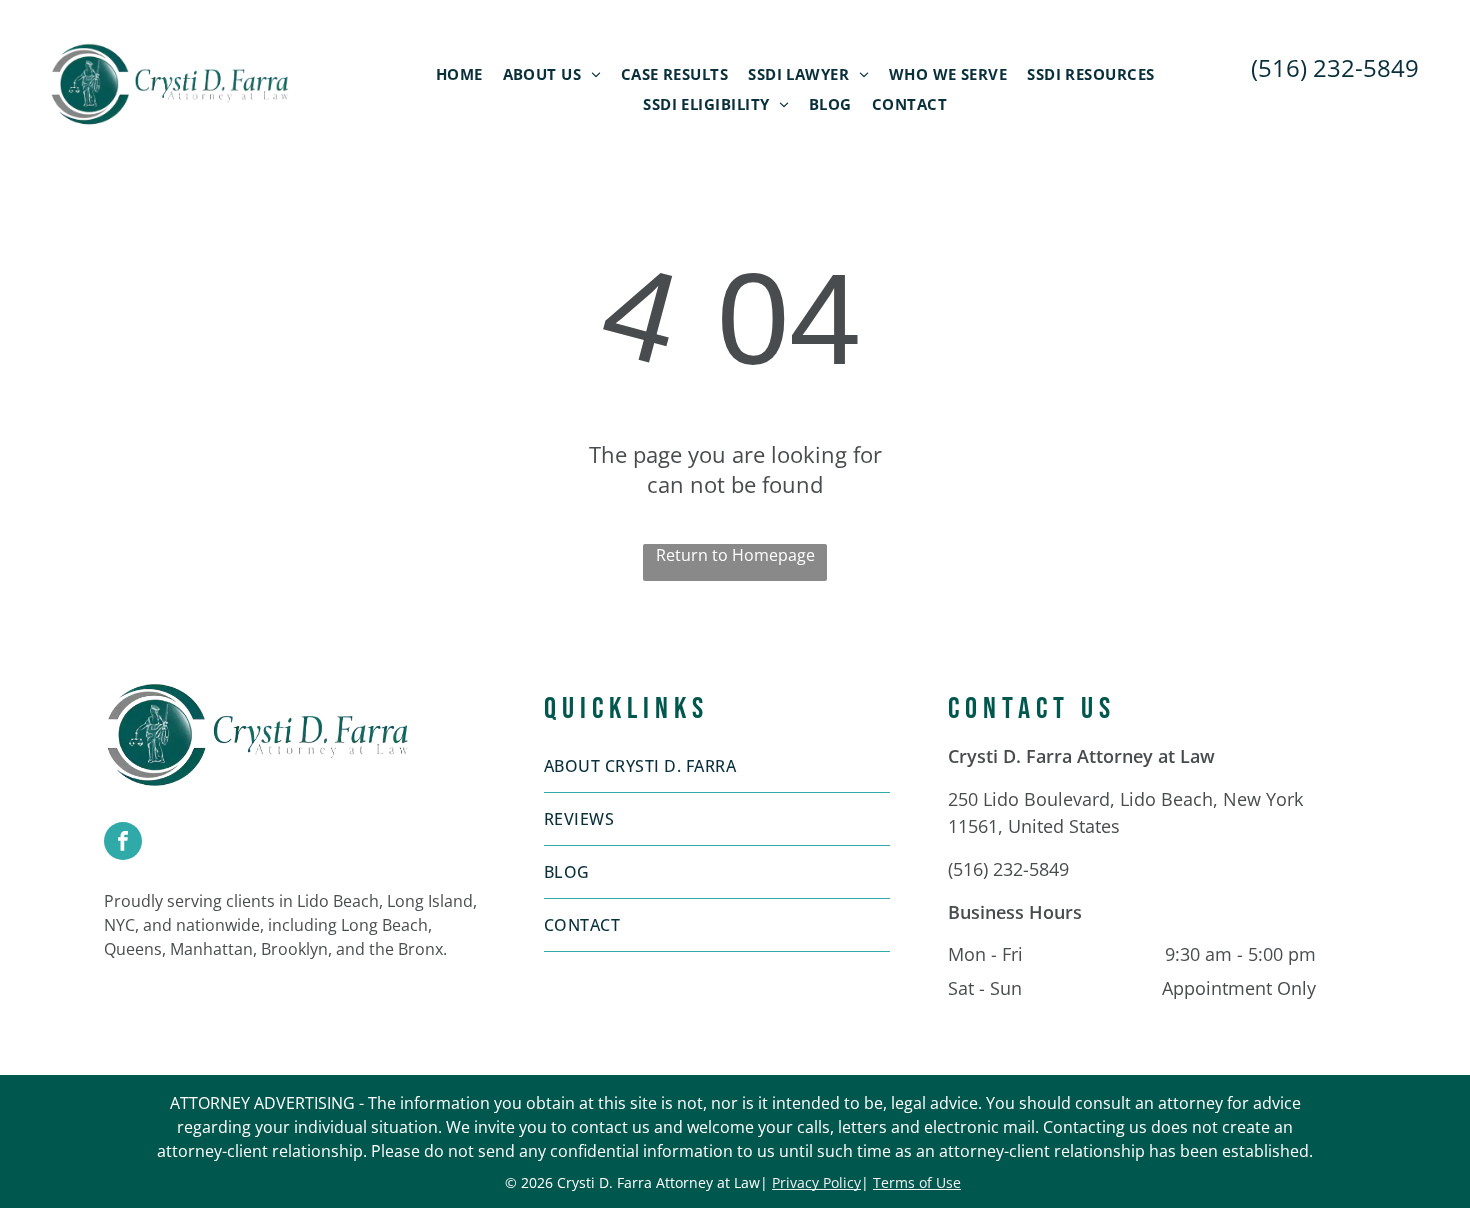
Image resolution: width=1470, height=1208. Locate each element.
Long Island (430, 901)
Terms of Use (917, 1182)
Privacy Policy (816, 1182)
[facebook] (123, 843)
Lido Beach (338, 901)
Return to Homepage (735, 555)
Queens (133, 949)
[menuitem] (459, 74)
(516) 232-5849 (1008, 869)
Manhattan (211, 949)
